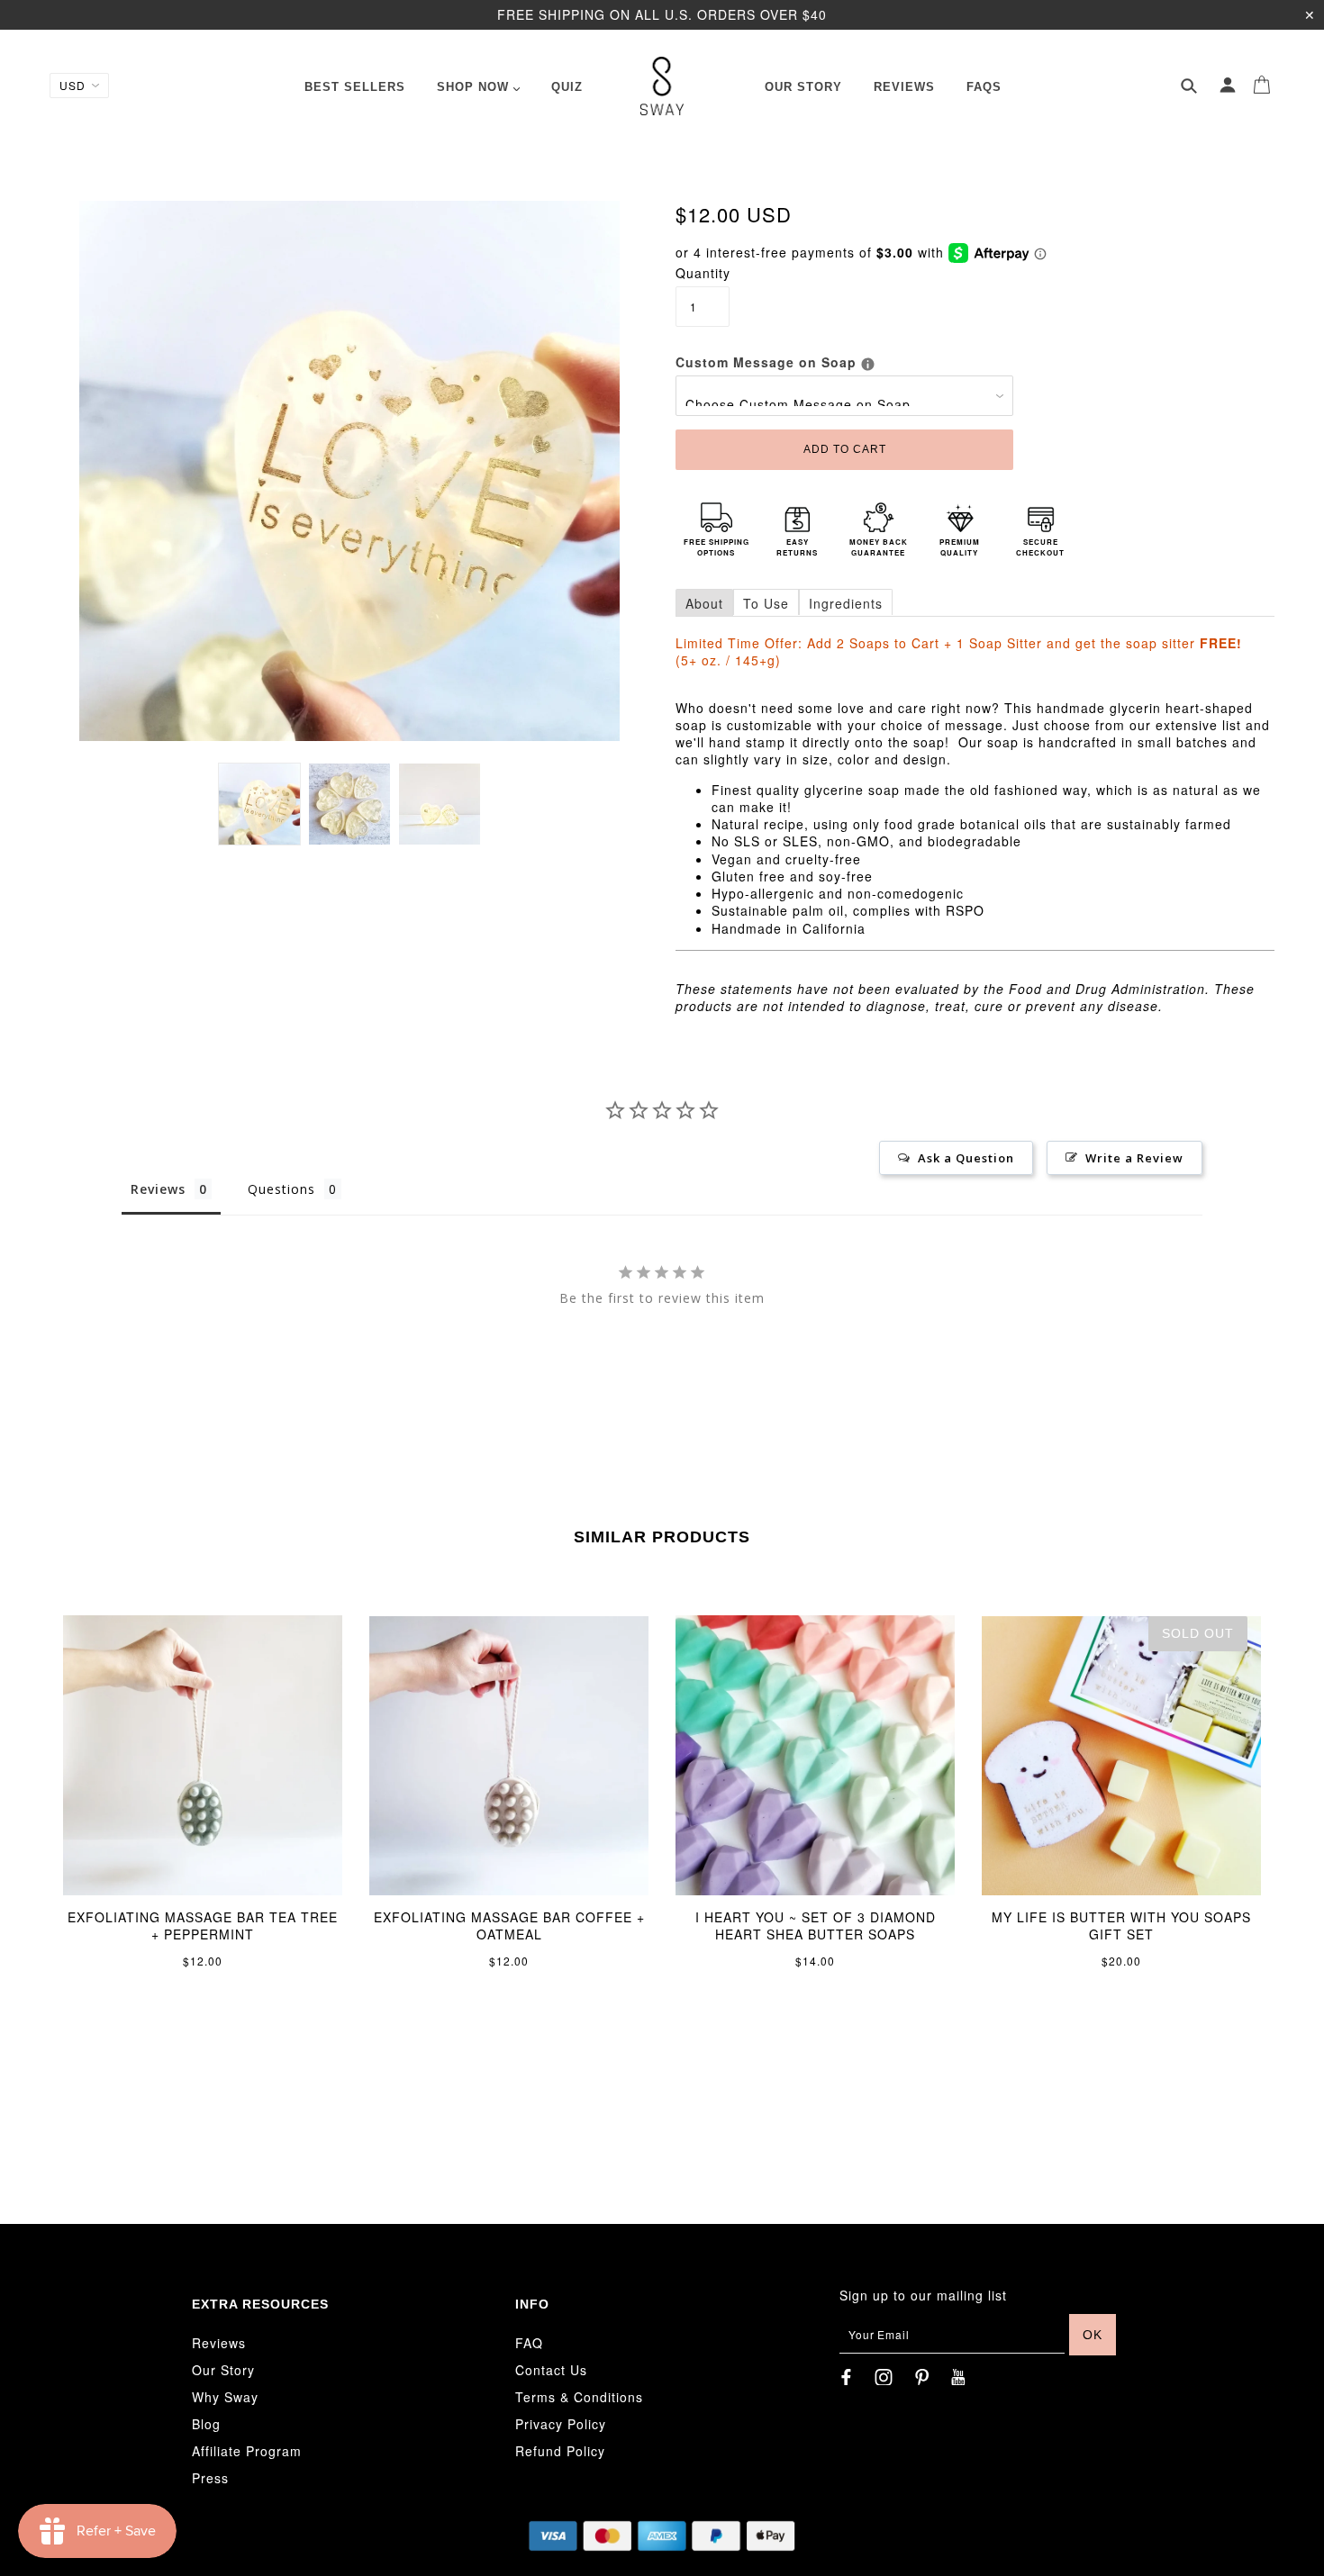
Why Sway (225, 2397)
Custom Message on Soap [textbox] (844, 362)
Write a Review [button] (1134, 1158)
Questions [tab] (281, 1189)
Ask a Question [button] (966, 1158)
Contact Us (551, 2370)
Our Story (223, 2370)
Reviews (219, 2343)
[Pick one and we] (868, 364)
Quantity (703, 273)
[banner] (662, 86)
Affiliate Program (247, 2451)
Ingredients (846, 603)
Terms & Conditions (579, 2397)
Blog (206, 2424)
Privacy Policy (561, 2424)
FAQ (529, 2343)
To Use (766, 603)
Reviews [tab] (158, 1189)
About (704, 603)
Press (210, 2478)
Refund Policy (560, 2451)
